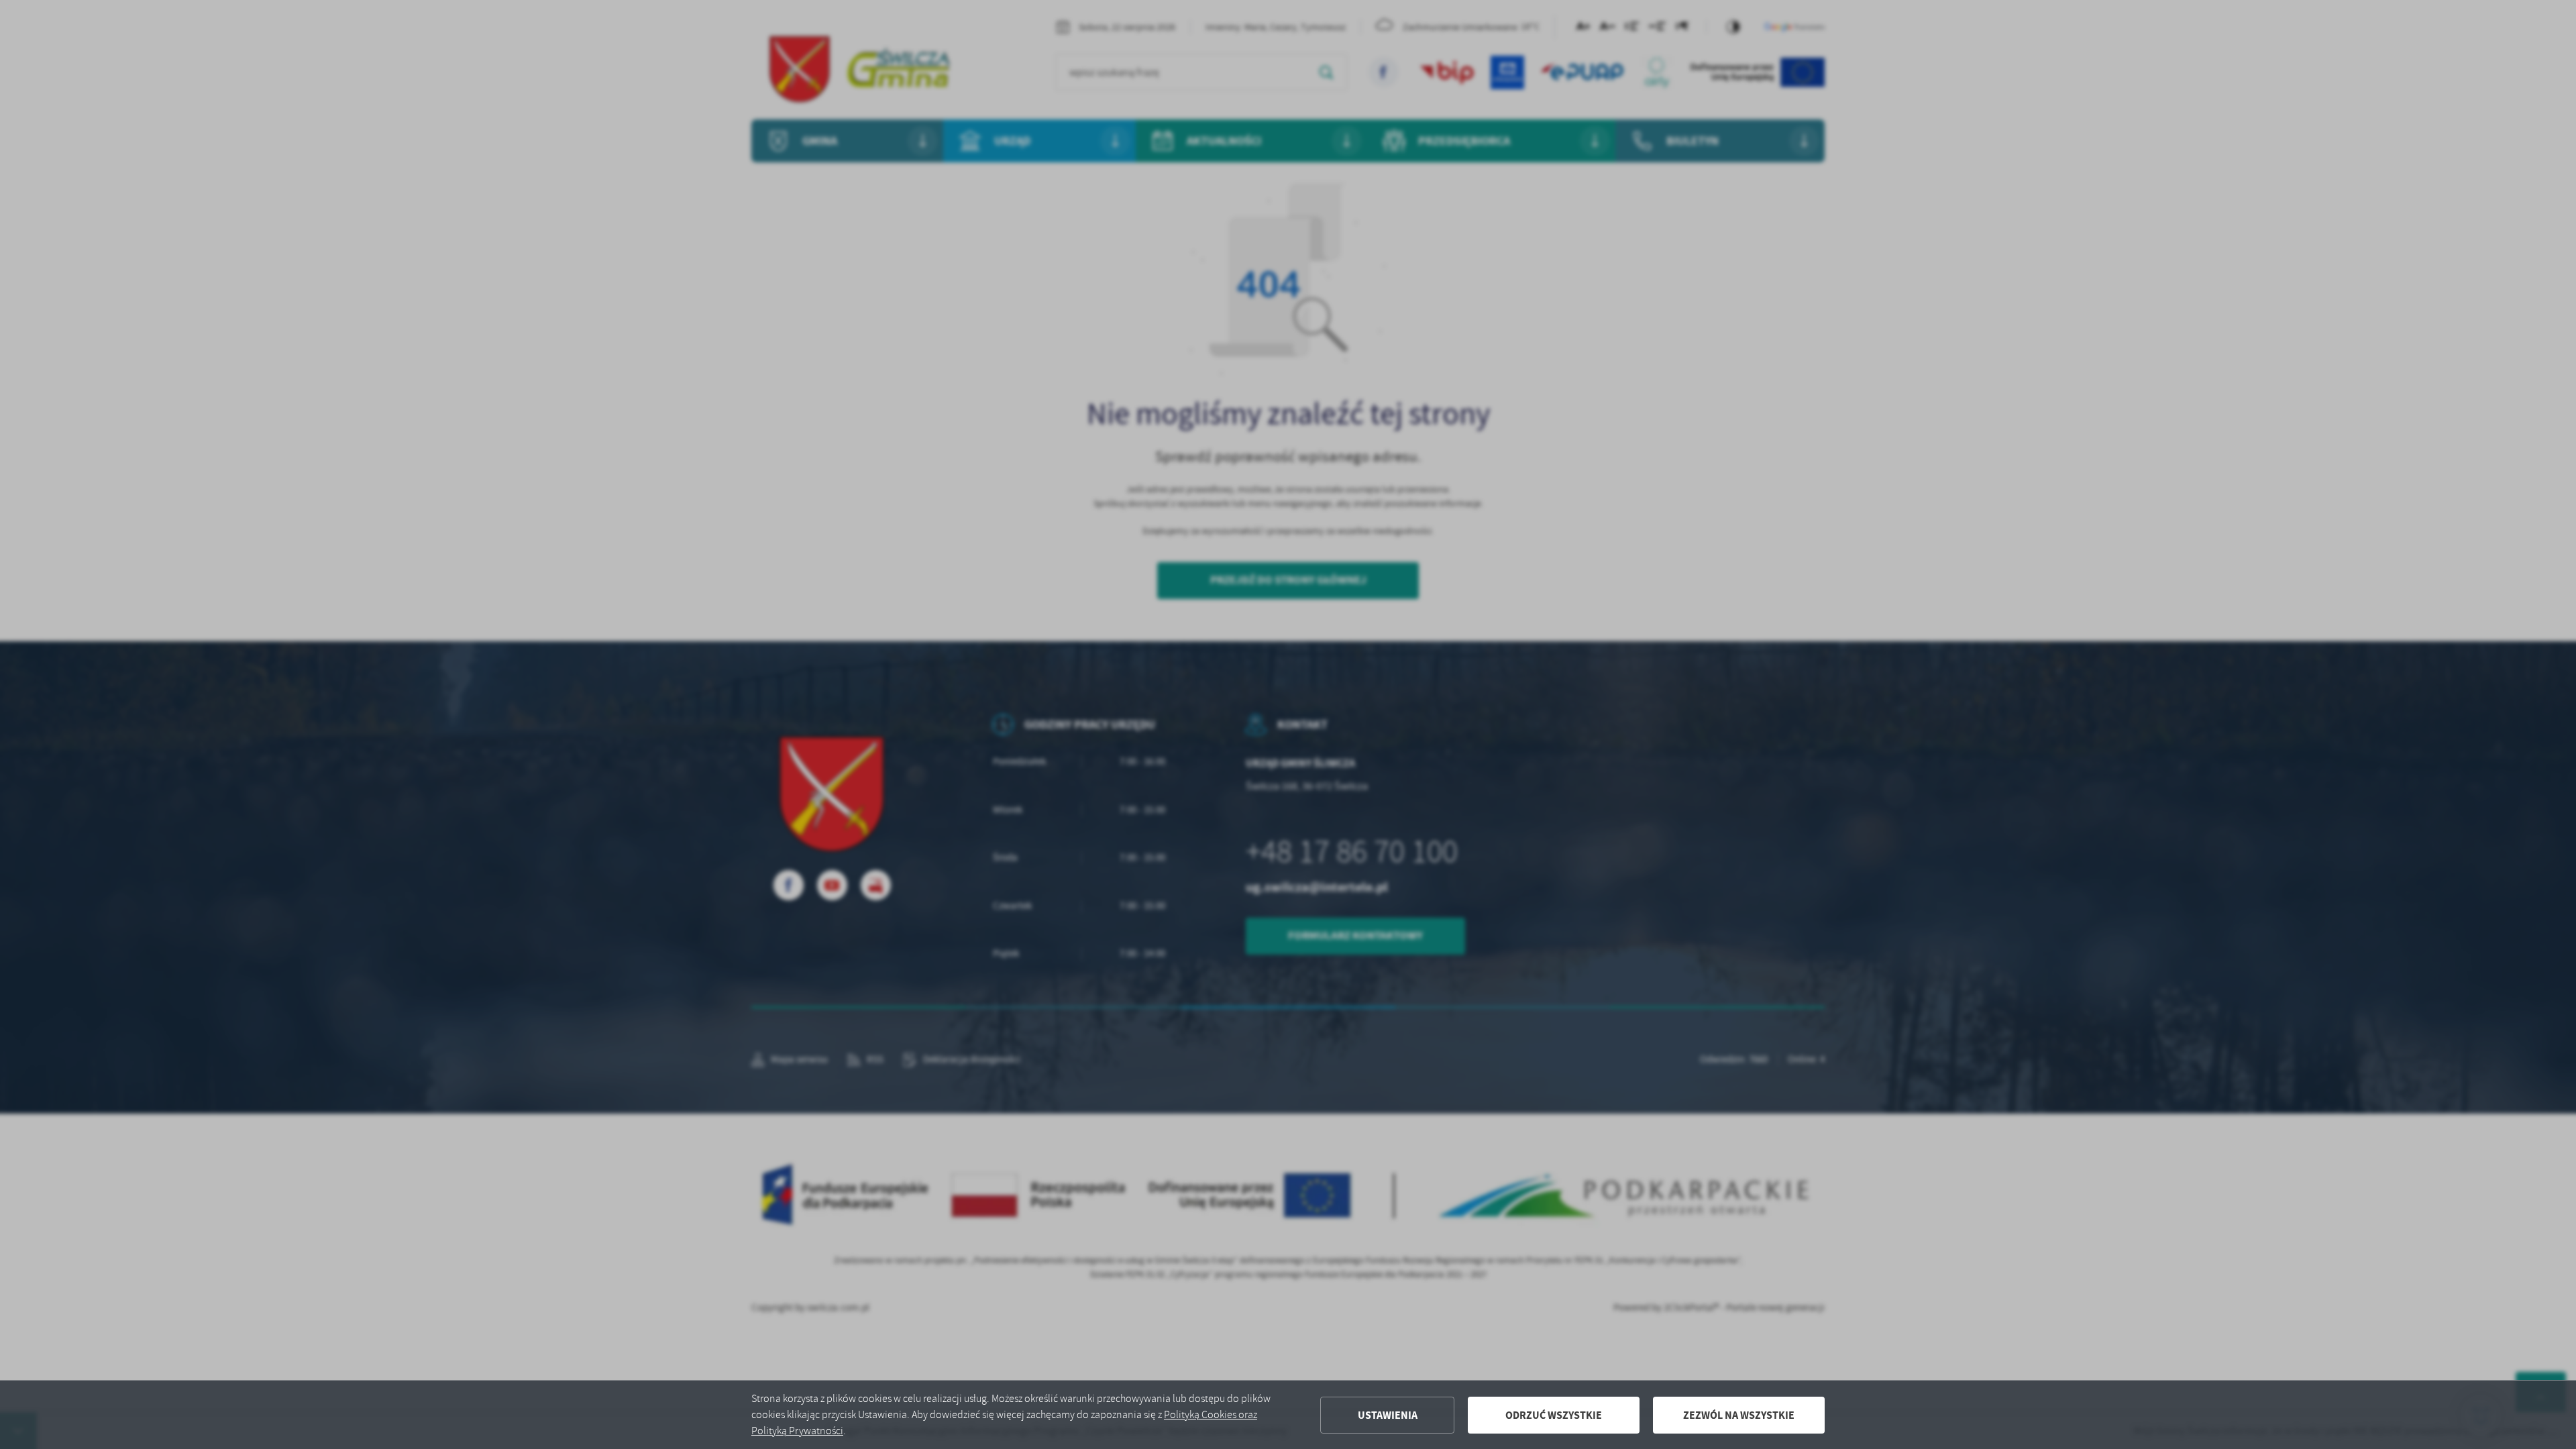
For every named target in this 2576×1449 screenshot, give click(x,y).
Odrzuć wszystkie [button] (1554, 1415)
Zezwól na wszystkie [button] (1739, 1415)
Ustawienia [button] (1388, 1415)
